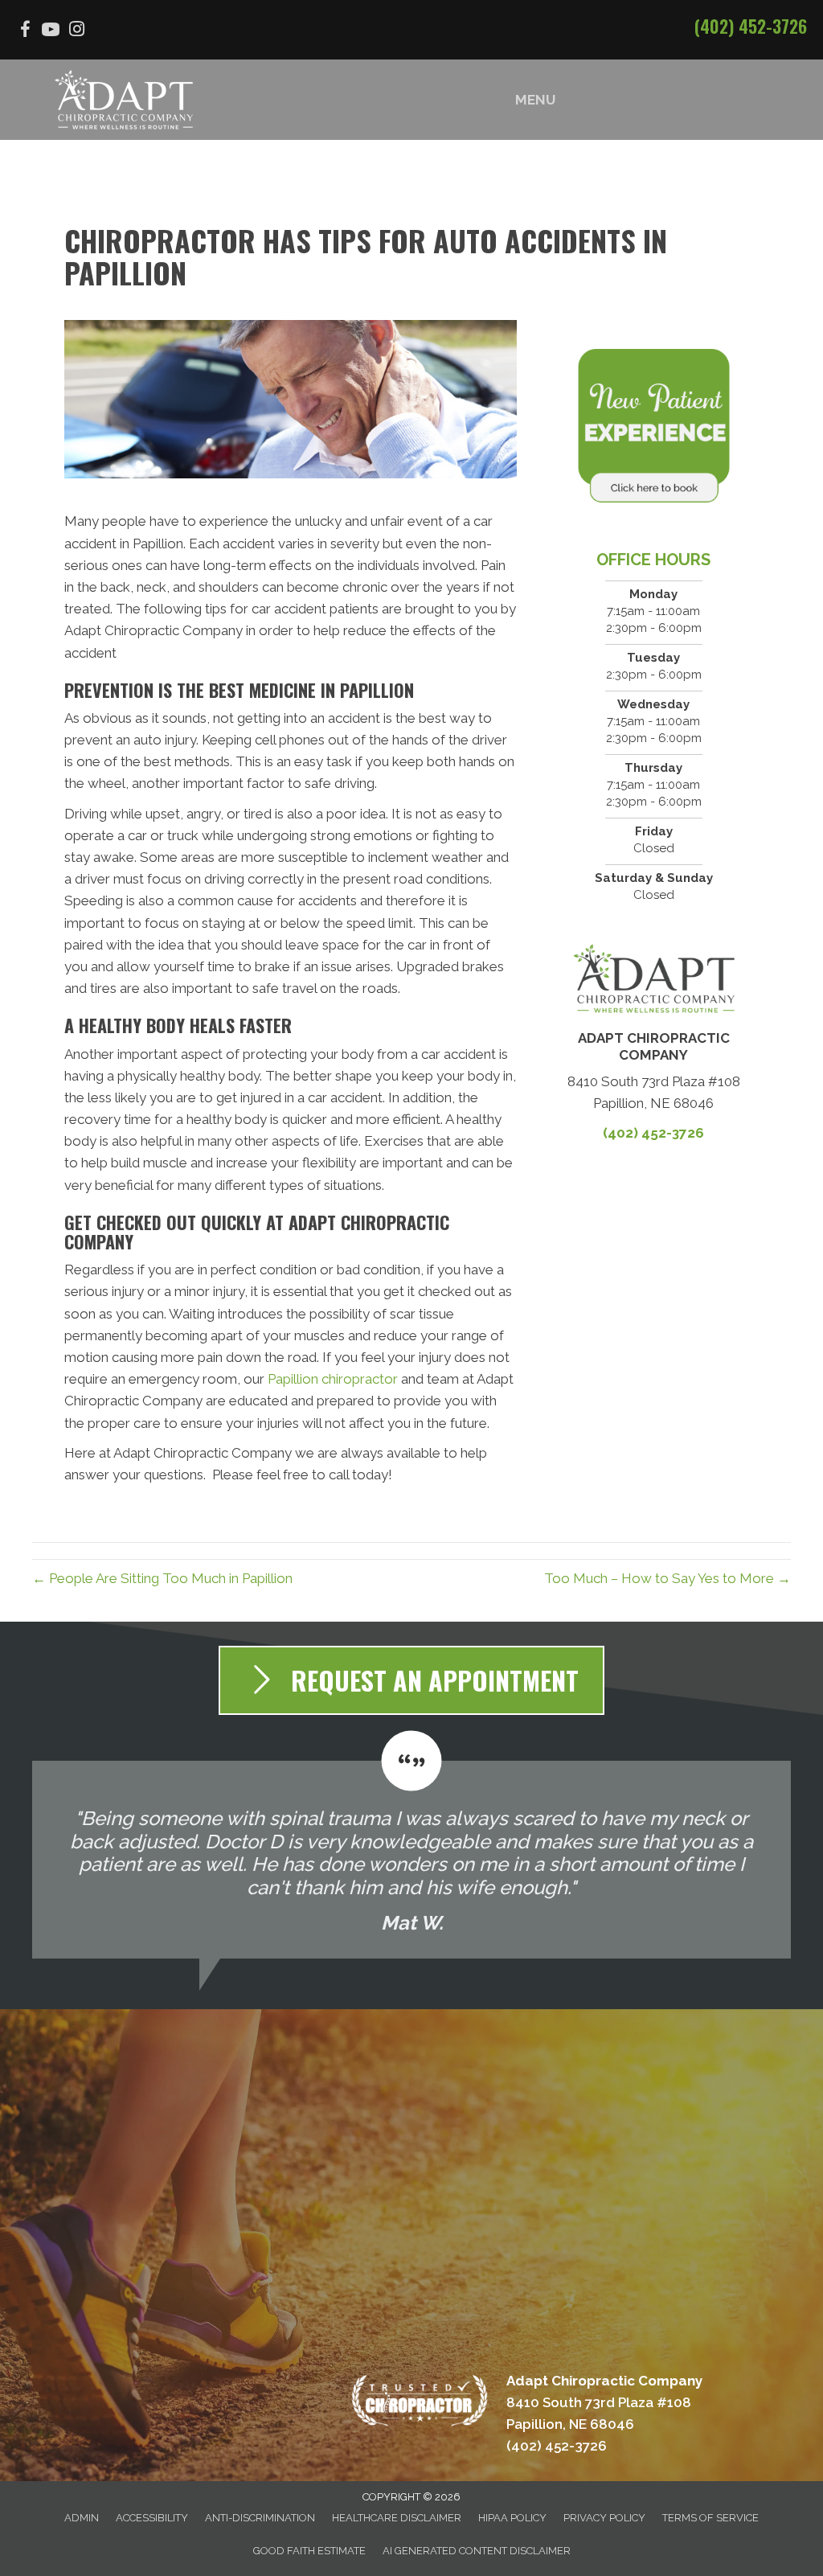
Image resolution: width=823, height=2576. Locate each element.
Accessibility (152, 2518)
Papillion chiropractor (331, 1379)
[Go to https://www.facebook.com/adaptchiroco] (25, 32)
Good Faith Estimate (309, 2551)
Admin (82, 2518)
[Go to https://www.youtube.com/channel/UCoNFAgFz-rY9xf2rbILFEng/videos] (51, 32)
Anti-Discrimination (260, 2518)
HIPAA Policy (512, 2518)
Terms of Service (710, 2518)
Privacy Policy (604, 2518)
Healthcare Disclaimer (397, 2518)
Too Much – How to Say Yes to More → (667, 1578)
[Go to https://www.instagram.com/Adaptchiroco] (76, 31)
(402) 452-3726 (751, 26)
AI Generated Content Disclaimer (477, 2551)
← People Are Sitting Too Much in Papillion (162, 1578)
